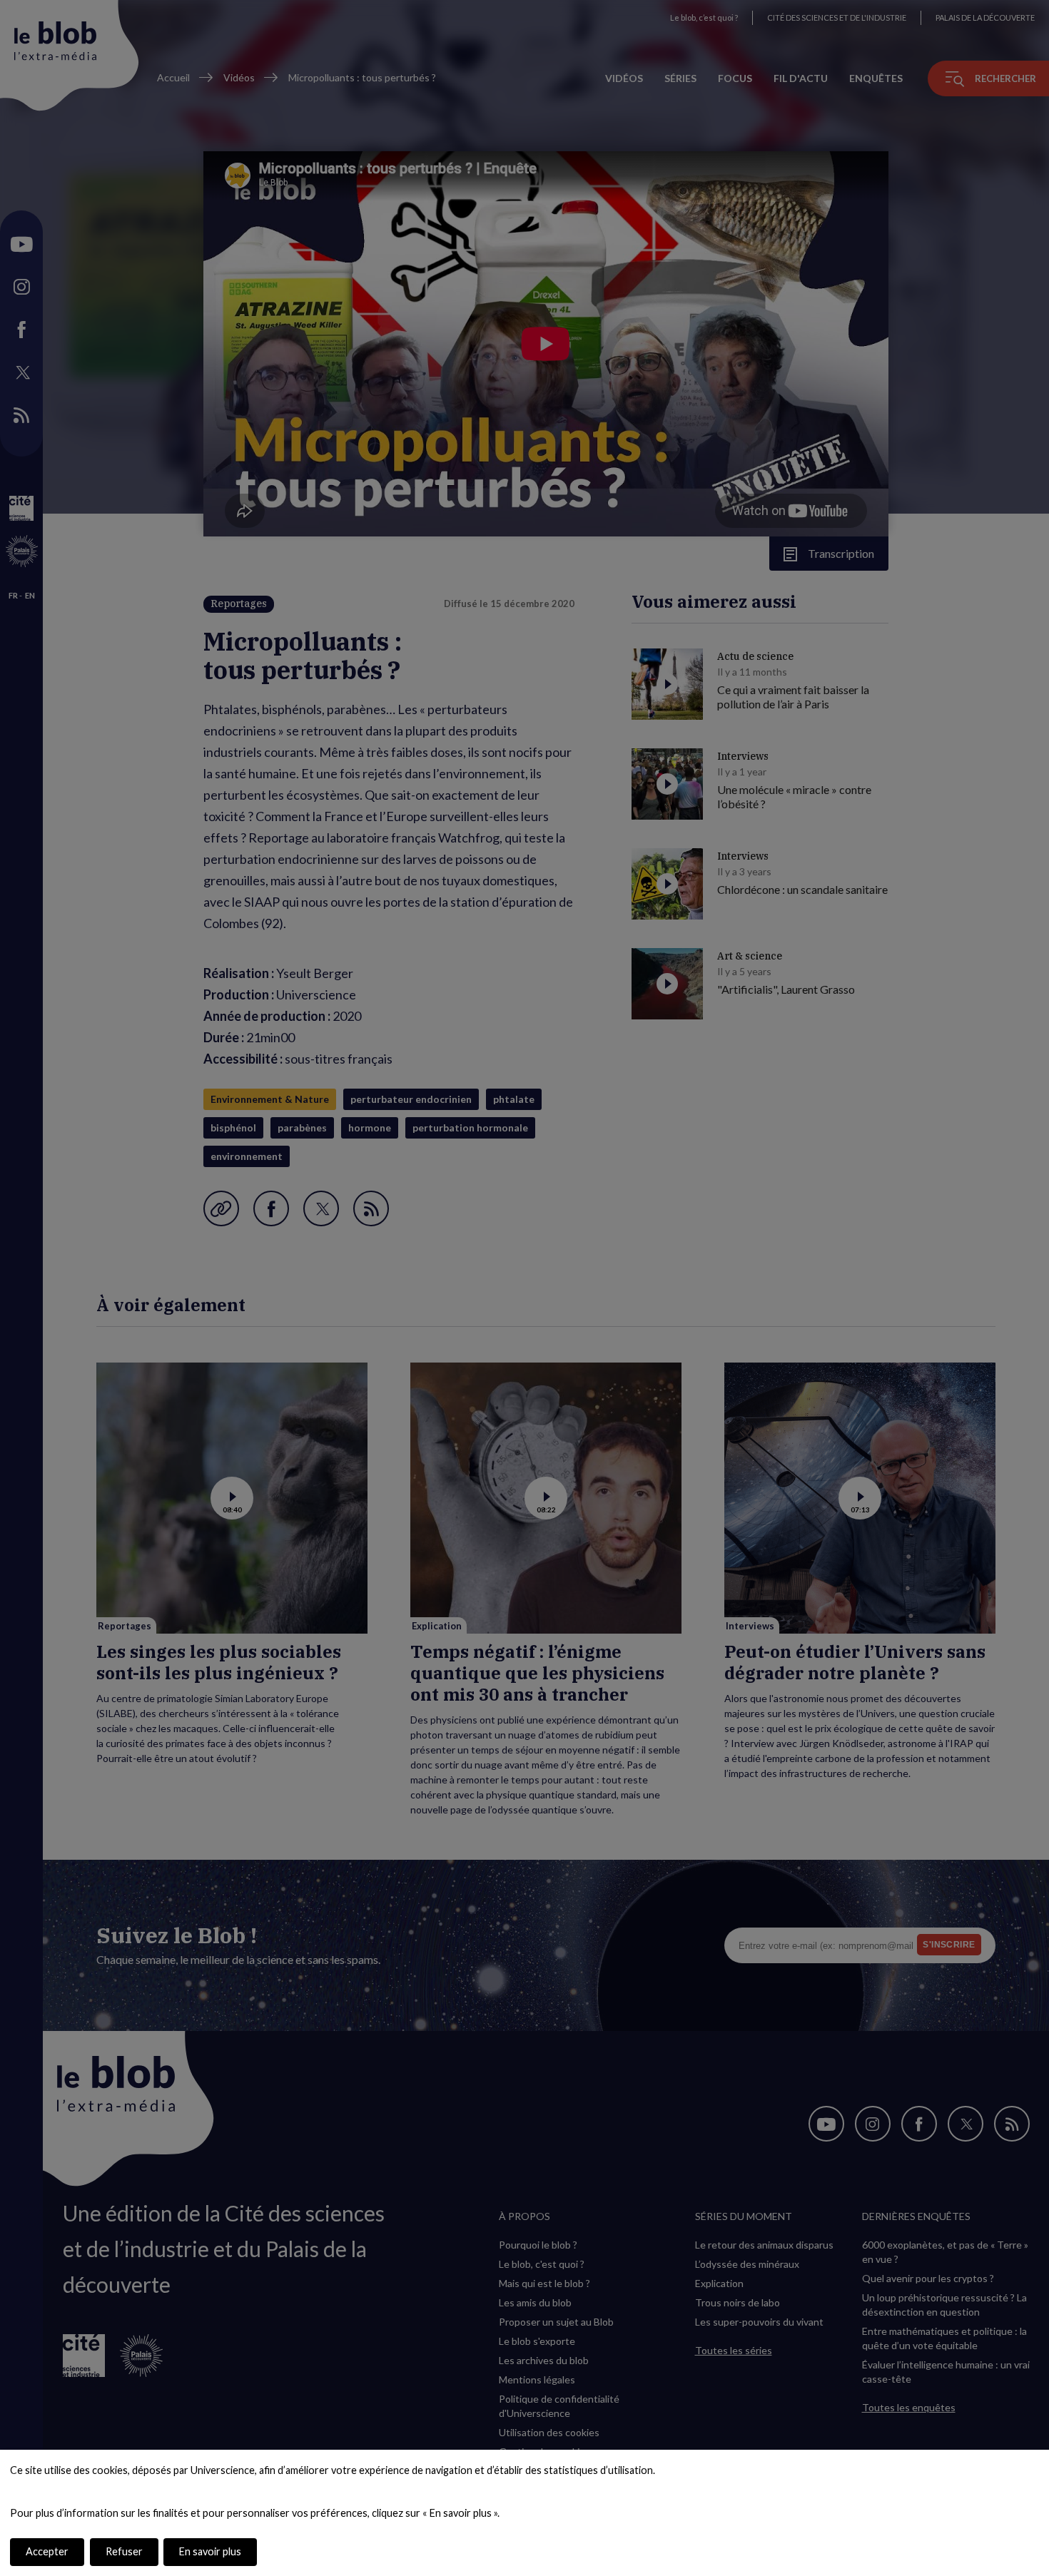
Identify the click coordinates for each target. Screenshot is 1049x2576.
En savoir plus (210, 2551)
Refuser (124, 2551)
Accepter (47, 2551)
